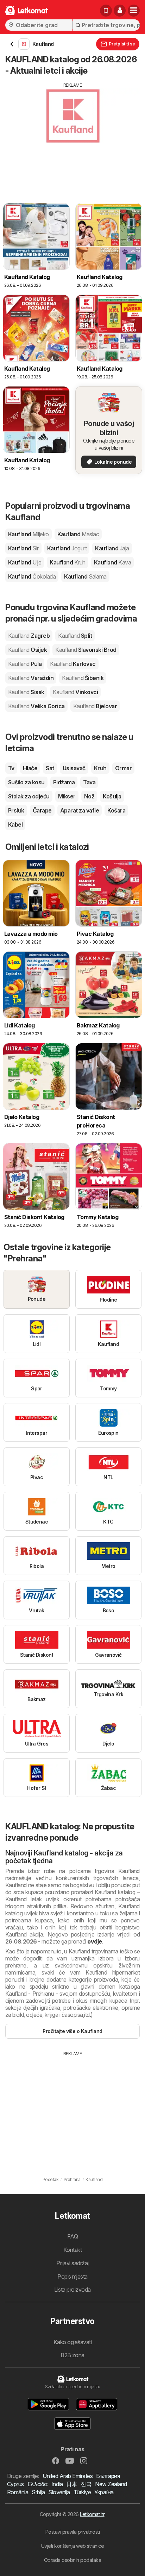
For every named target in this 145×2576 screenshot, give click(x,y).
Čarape (42, 810)
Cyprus (15, 2484)
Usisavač (74, 768)
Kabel (15, 824)
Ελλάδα (38, 2484)
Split (75, 636)
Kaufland (29, 534)
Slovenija (59, 2492)
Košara (116, 810)
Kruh (100, 768)
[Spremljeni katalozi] (106, 11)
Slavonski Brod (86, 650)
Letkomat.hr (92, 2514)
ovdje (94, 1941)
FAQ (72, 2236)
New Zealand (111, 2484)
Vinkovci (75, 692)
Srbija (38, 2492)
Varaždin (31, 678)
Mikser (67, 796)
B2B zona (72, 2355)
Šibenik (83, 678)
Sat (50, 768)
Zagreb (29, 636)
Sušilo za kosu (26, 782)
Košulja (112, 796)
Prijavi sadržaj (72, 2263)
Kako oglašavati (72, 2342)
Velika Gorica (36, 706)
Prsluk (16, 810)
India (57, 2484)
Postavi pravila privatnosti (72, 2532)
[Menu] (134, 11)
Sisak (26, 692)
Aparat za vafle (80, 810)
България (108, 2476)
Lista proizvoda (72, 2290)
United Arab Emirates (68, 2476)
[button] (120, 11)
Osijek (27, 650)
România (18, 2492)
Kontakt (72, 2250)
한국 (86, 2484)
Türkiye (82, 2492)
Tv (11, 768)
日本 (72, 2484)
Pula (25, 664)
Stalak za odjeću (29, 796)
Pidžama (64, 782)
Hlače (30, 768)
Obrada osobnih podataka (72, 2560)
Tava (89, 782)
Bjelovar (95, 706)
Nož (89, 796)
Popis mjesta (72, 2277)
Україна (104, 2492)
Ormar (123, 768)
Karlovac (73, 664)
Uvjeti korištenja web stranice (73, 2546)
